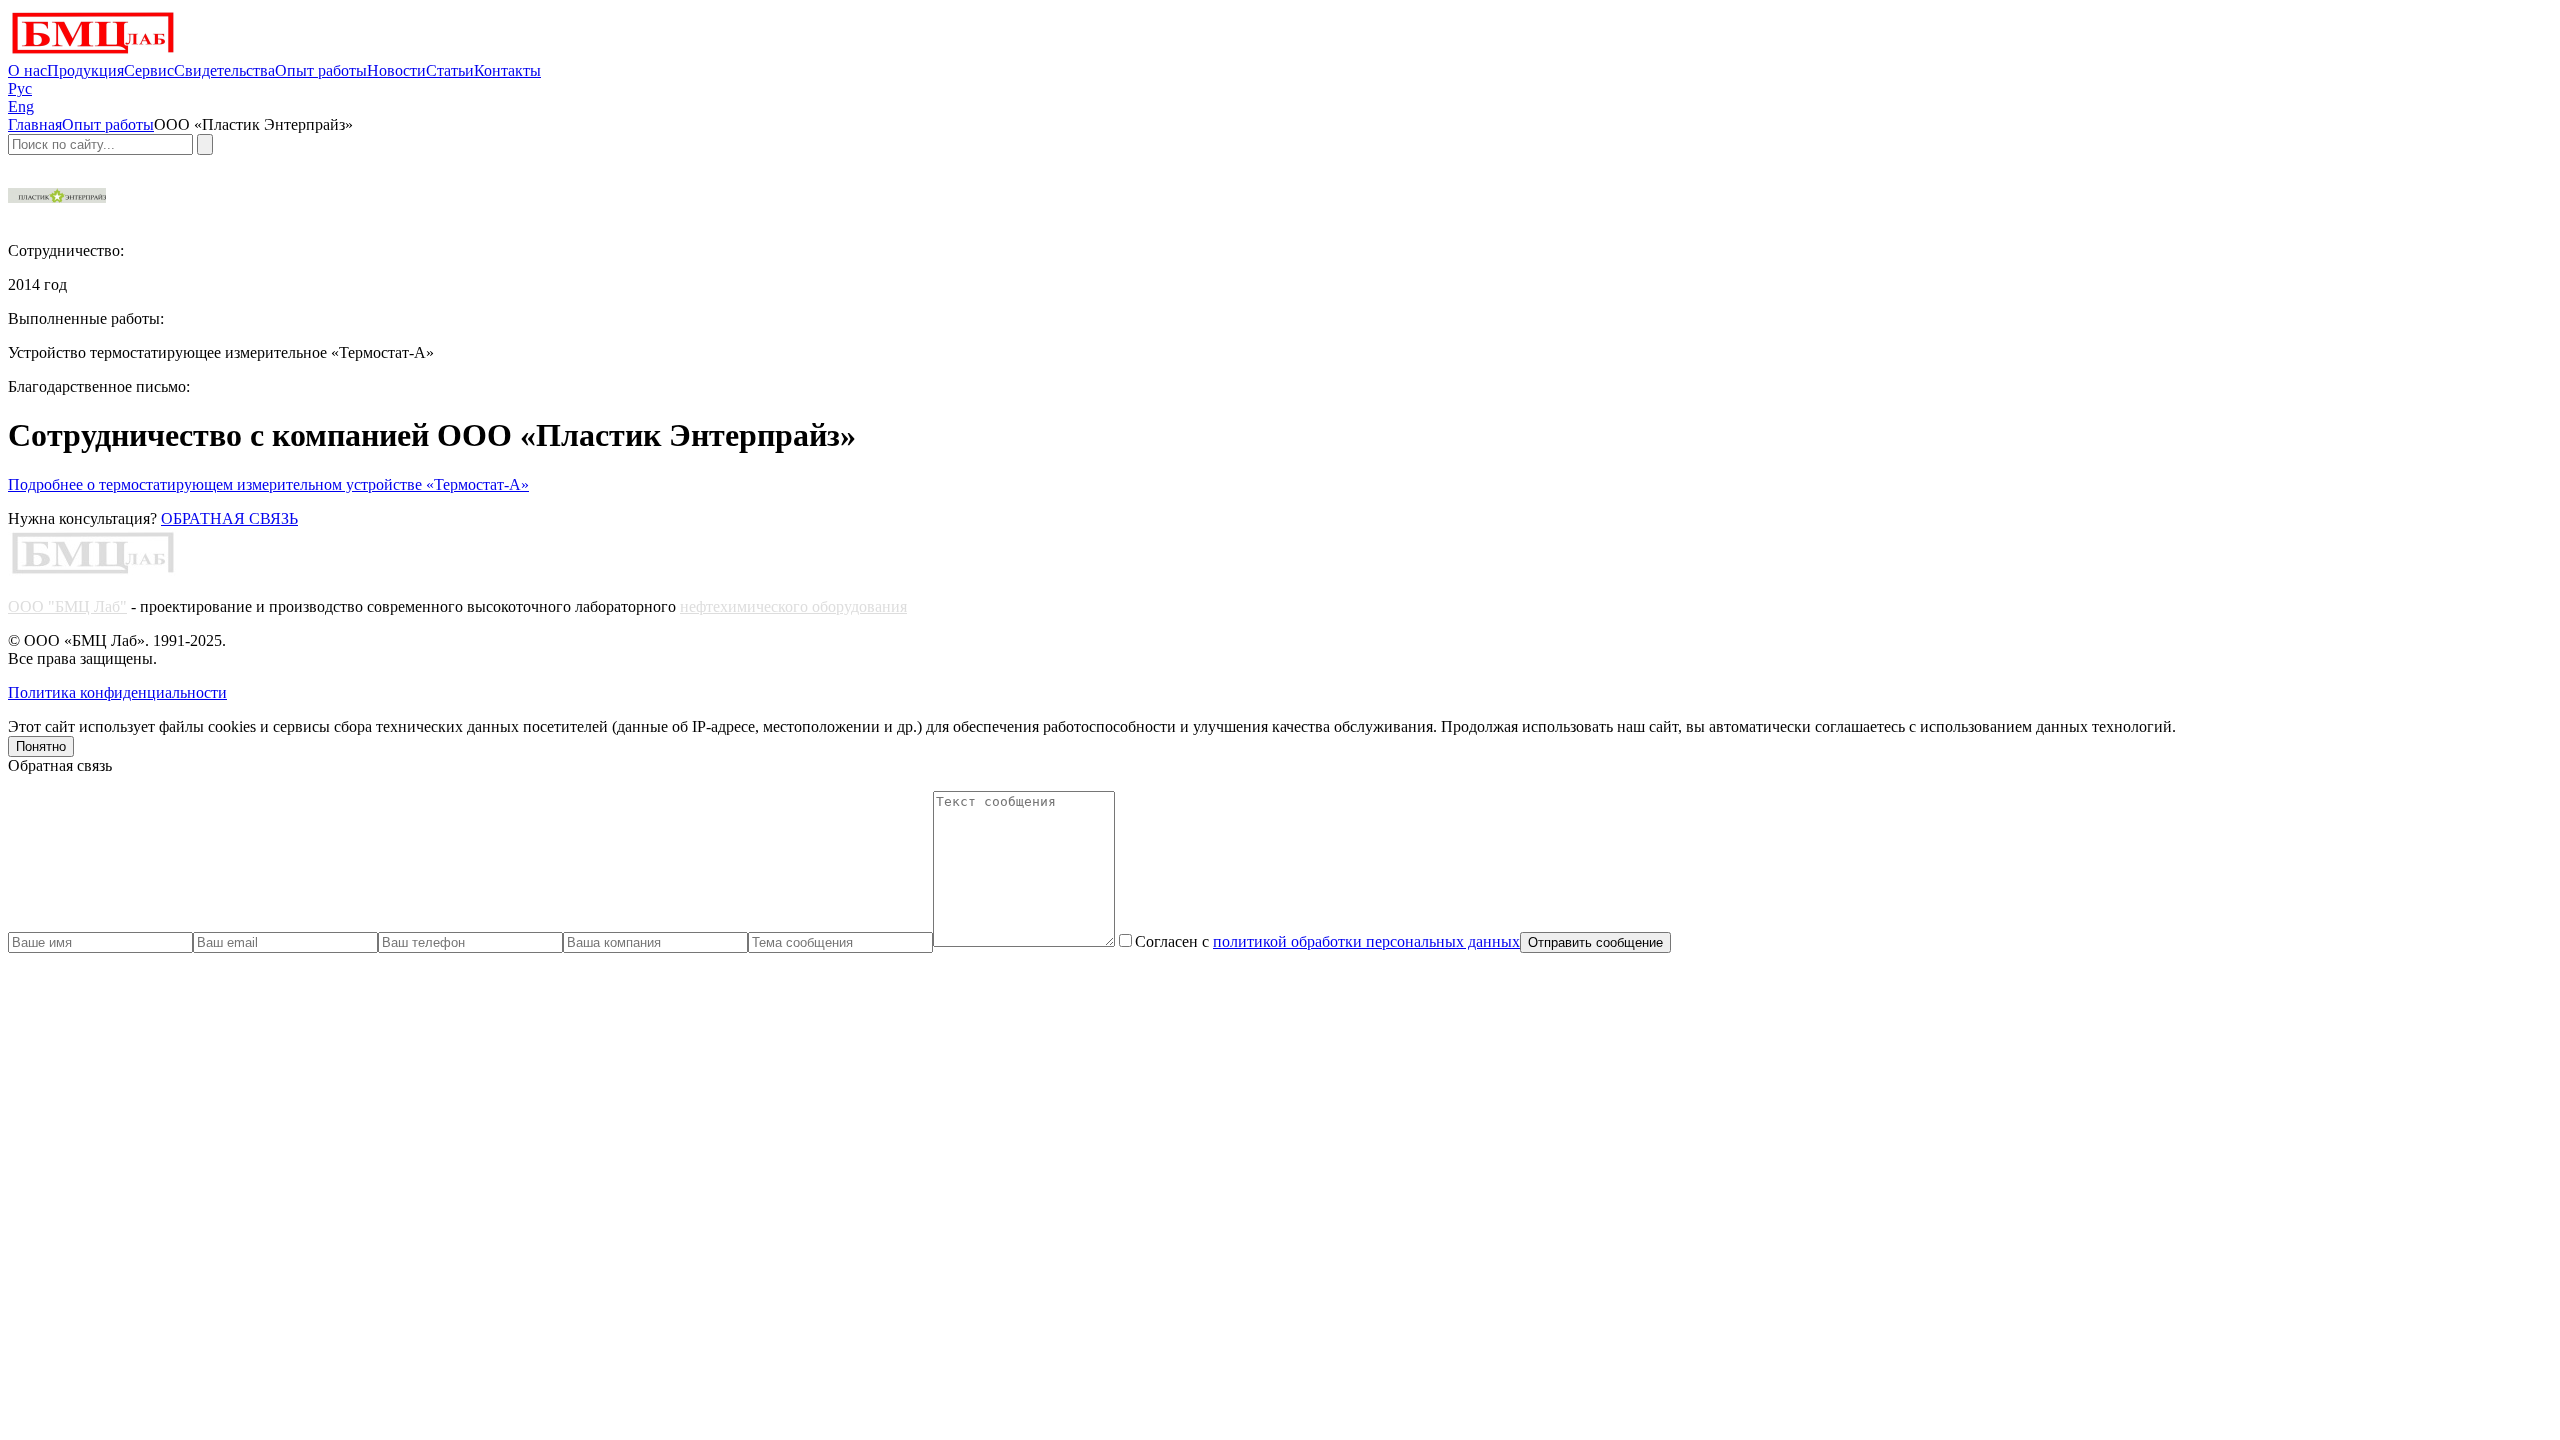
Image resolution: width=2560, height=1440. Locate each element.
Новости (396, 70)
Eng (21, 106)
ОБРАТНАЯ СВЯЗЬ (229, 518)
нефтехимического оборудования (793, 606)
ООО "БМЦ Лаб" (67, 606)
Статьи (450, 70)
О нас (27, 70)
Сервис (149, 70)
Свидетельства (224, 70)
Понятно (41, 746)
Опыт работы (321, 70)
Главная (35, 124)
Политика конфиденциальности (117, 692)
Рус (20, 88)
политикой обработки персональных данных (1366, 941)
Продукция (85, 70)
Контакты (507, 70)
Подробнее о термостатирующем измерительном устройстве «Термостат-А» (268, 484)
